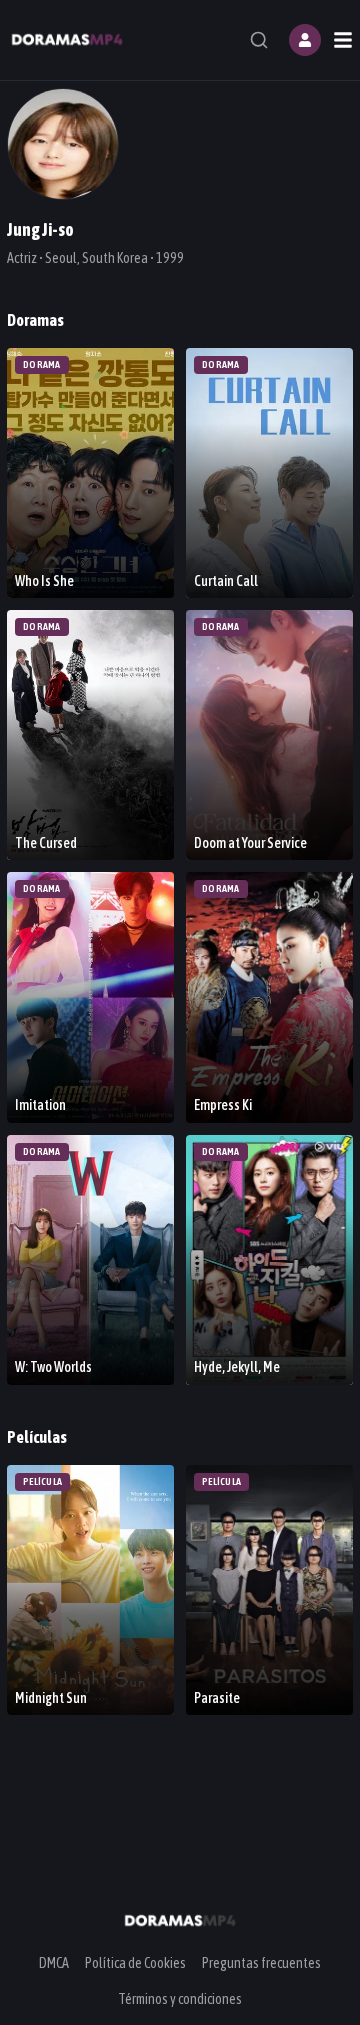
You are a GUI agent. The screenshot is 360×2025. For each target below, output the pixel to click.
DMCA (54, 1963)
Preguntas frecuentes (261, 1963)
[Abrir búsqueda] (259, 40)
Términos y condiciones (180, 1999)
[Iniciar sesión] (305, 40)
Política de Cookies (135, 1963)
